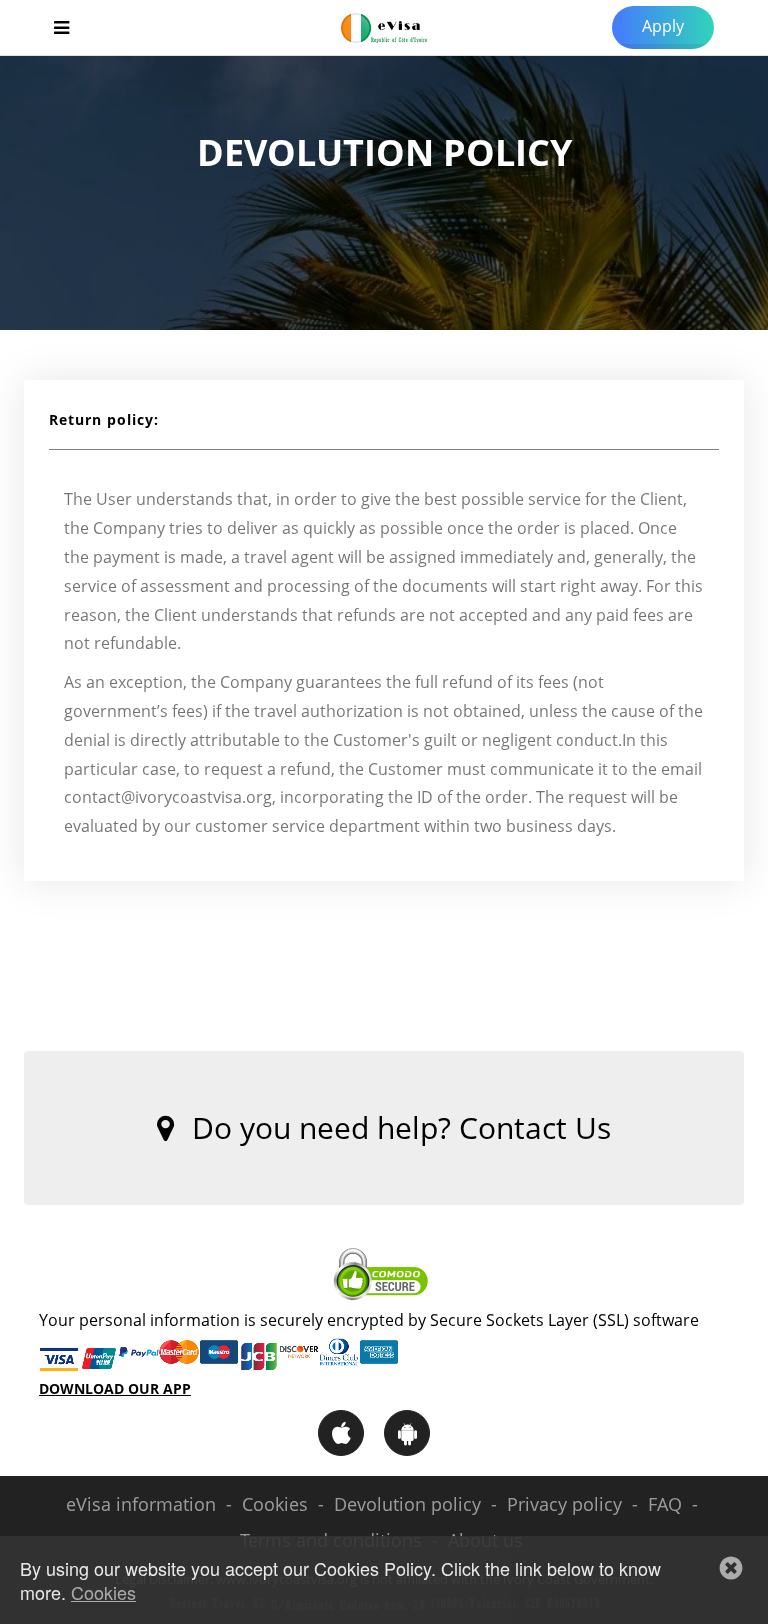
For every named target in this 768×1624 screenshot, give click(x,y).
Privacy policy (564, 1504)
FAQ (665, 1504)
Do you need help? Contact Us (397, 1127)
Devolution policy (407, 1504)
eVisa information (141, 1504)
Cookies (275, 1504)
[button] (731, 1568)
